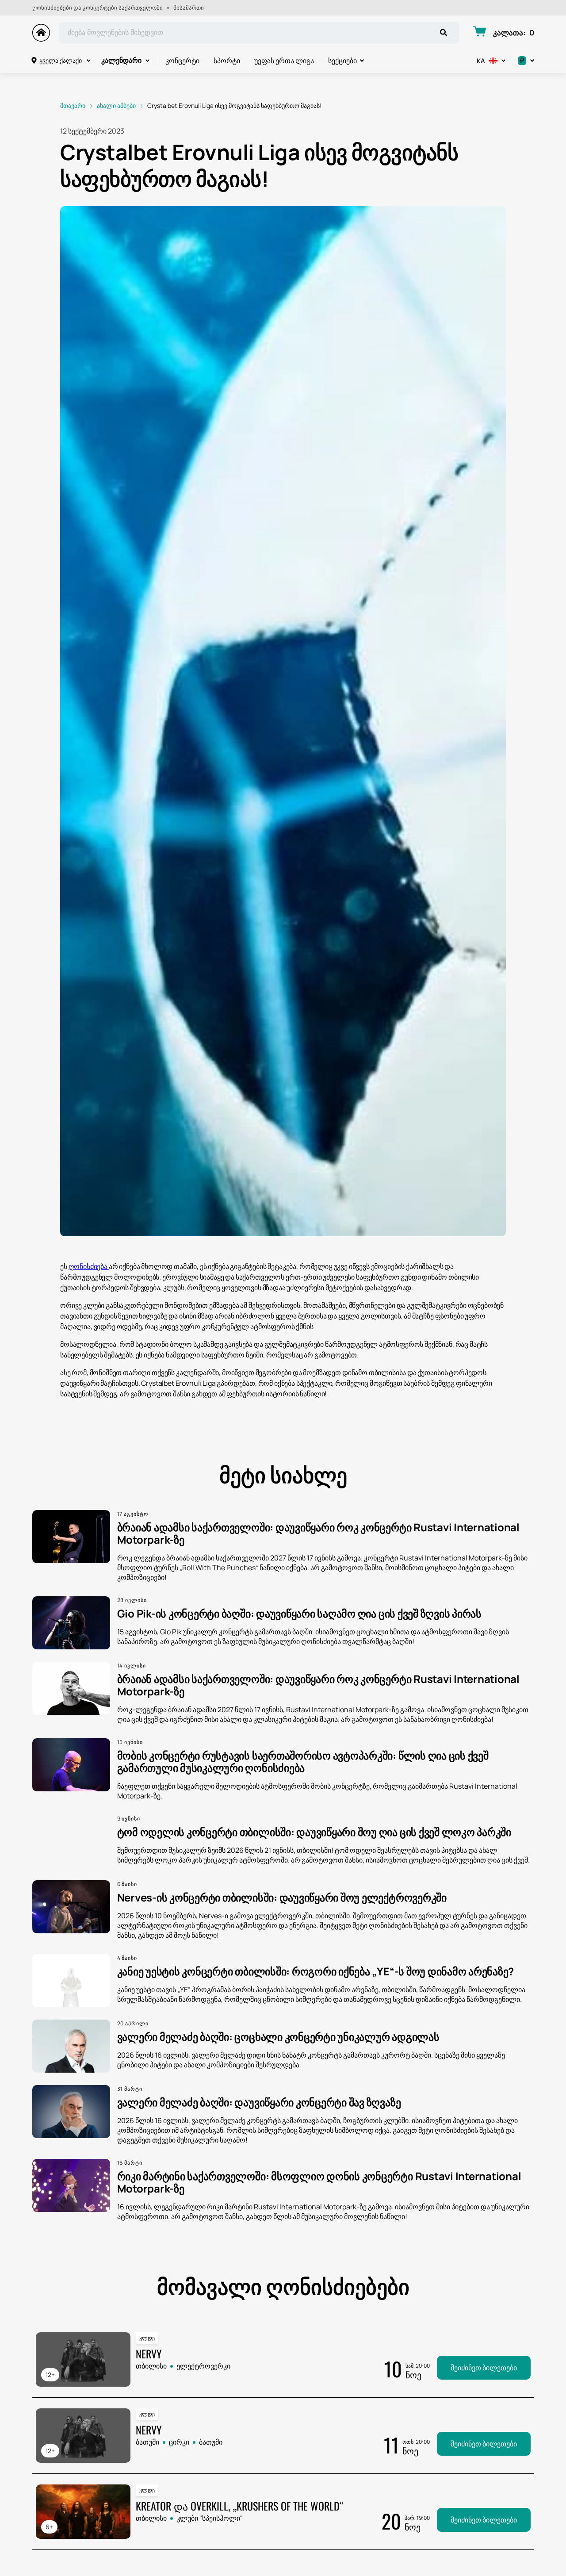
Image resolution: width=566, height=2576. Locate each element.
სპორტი (227, 61)
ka (481, 61)
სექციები (342, 61)
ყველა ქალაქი (61, 60)
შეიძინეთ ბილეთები (484, 2368)
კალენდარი (121, 60)
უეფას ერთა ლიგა (284, 61)
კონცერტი (182, 61)
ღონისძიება (89, 1266)
